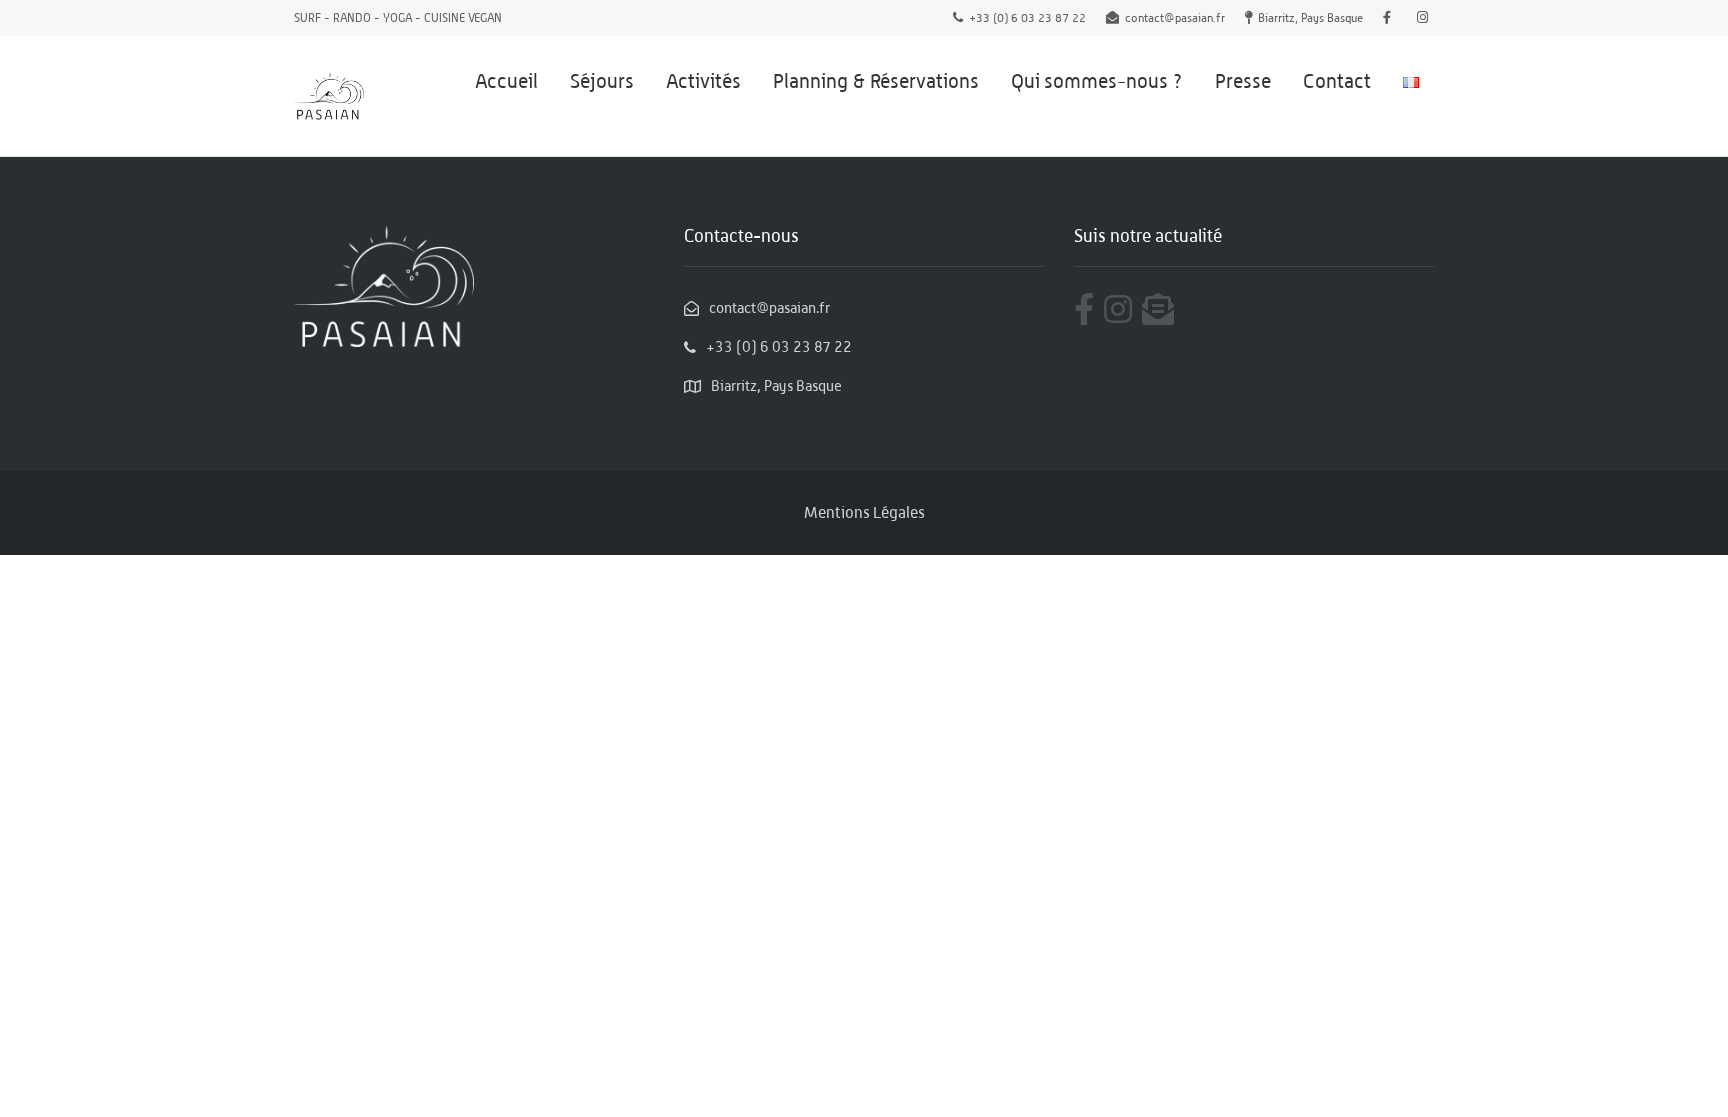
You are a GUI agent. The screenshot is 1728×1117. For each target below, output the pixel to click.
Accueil (506, 81)
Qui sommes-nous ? (1097, 81)
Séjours (602, 81)
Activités (703, 81)
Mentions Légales (864, 512)
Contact (1337, 81)
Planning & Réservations (876, 81)
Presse (1243, 81)
